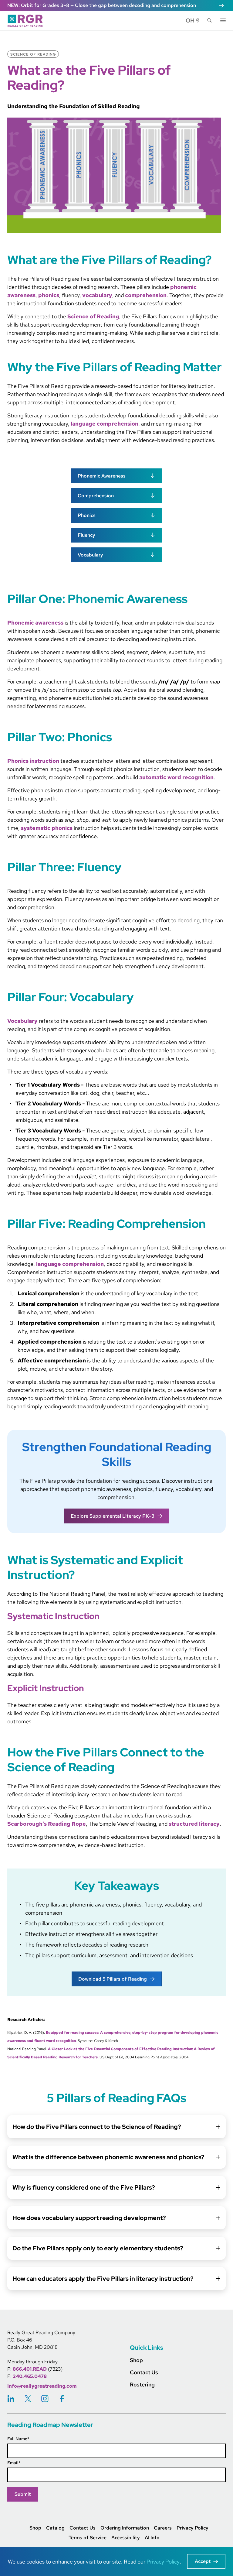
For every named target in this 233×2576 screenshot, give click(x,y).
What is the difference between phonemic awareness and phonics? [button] (108, 2157)
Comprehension (96, 496)
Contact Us (83, 2528)
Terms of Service (88, 2538)
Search (210, 21)
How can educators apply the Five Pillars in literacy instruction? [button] (103, 2279)
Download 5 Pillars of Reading (113, 1979)
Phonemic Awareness (102, 476)
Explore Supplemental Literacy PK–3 (113, 1516)
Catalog (55, 2528)
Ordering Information (125, 2528)
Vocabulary (90, 555)
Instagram (45, 2399)
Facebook (62, 2399)
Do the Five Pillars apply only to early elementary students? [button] (98, 2248)
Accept (203, 2561)
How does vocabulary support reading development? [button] (89, 2218)
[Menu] (223, 20)
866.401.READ (30, 2369)
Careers (163, 2528)
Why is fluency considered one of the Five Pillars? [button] (84, 2187)
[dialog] (116, 2561)
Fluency (86, 535)
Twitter (28, 2399)
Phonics (87, 515)
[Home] (27, 21)
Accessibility (126, 2538)
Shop (35, 2528)
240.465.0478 (30, 2376)
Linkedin (11, 2399)
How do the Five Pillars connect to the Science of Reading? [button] (97, 2127)
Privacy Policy (192, 2528)
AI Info (152, 2538)
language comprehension (104, 424)
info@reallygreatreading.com (42, 2386)
